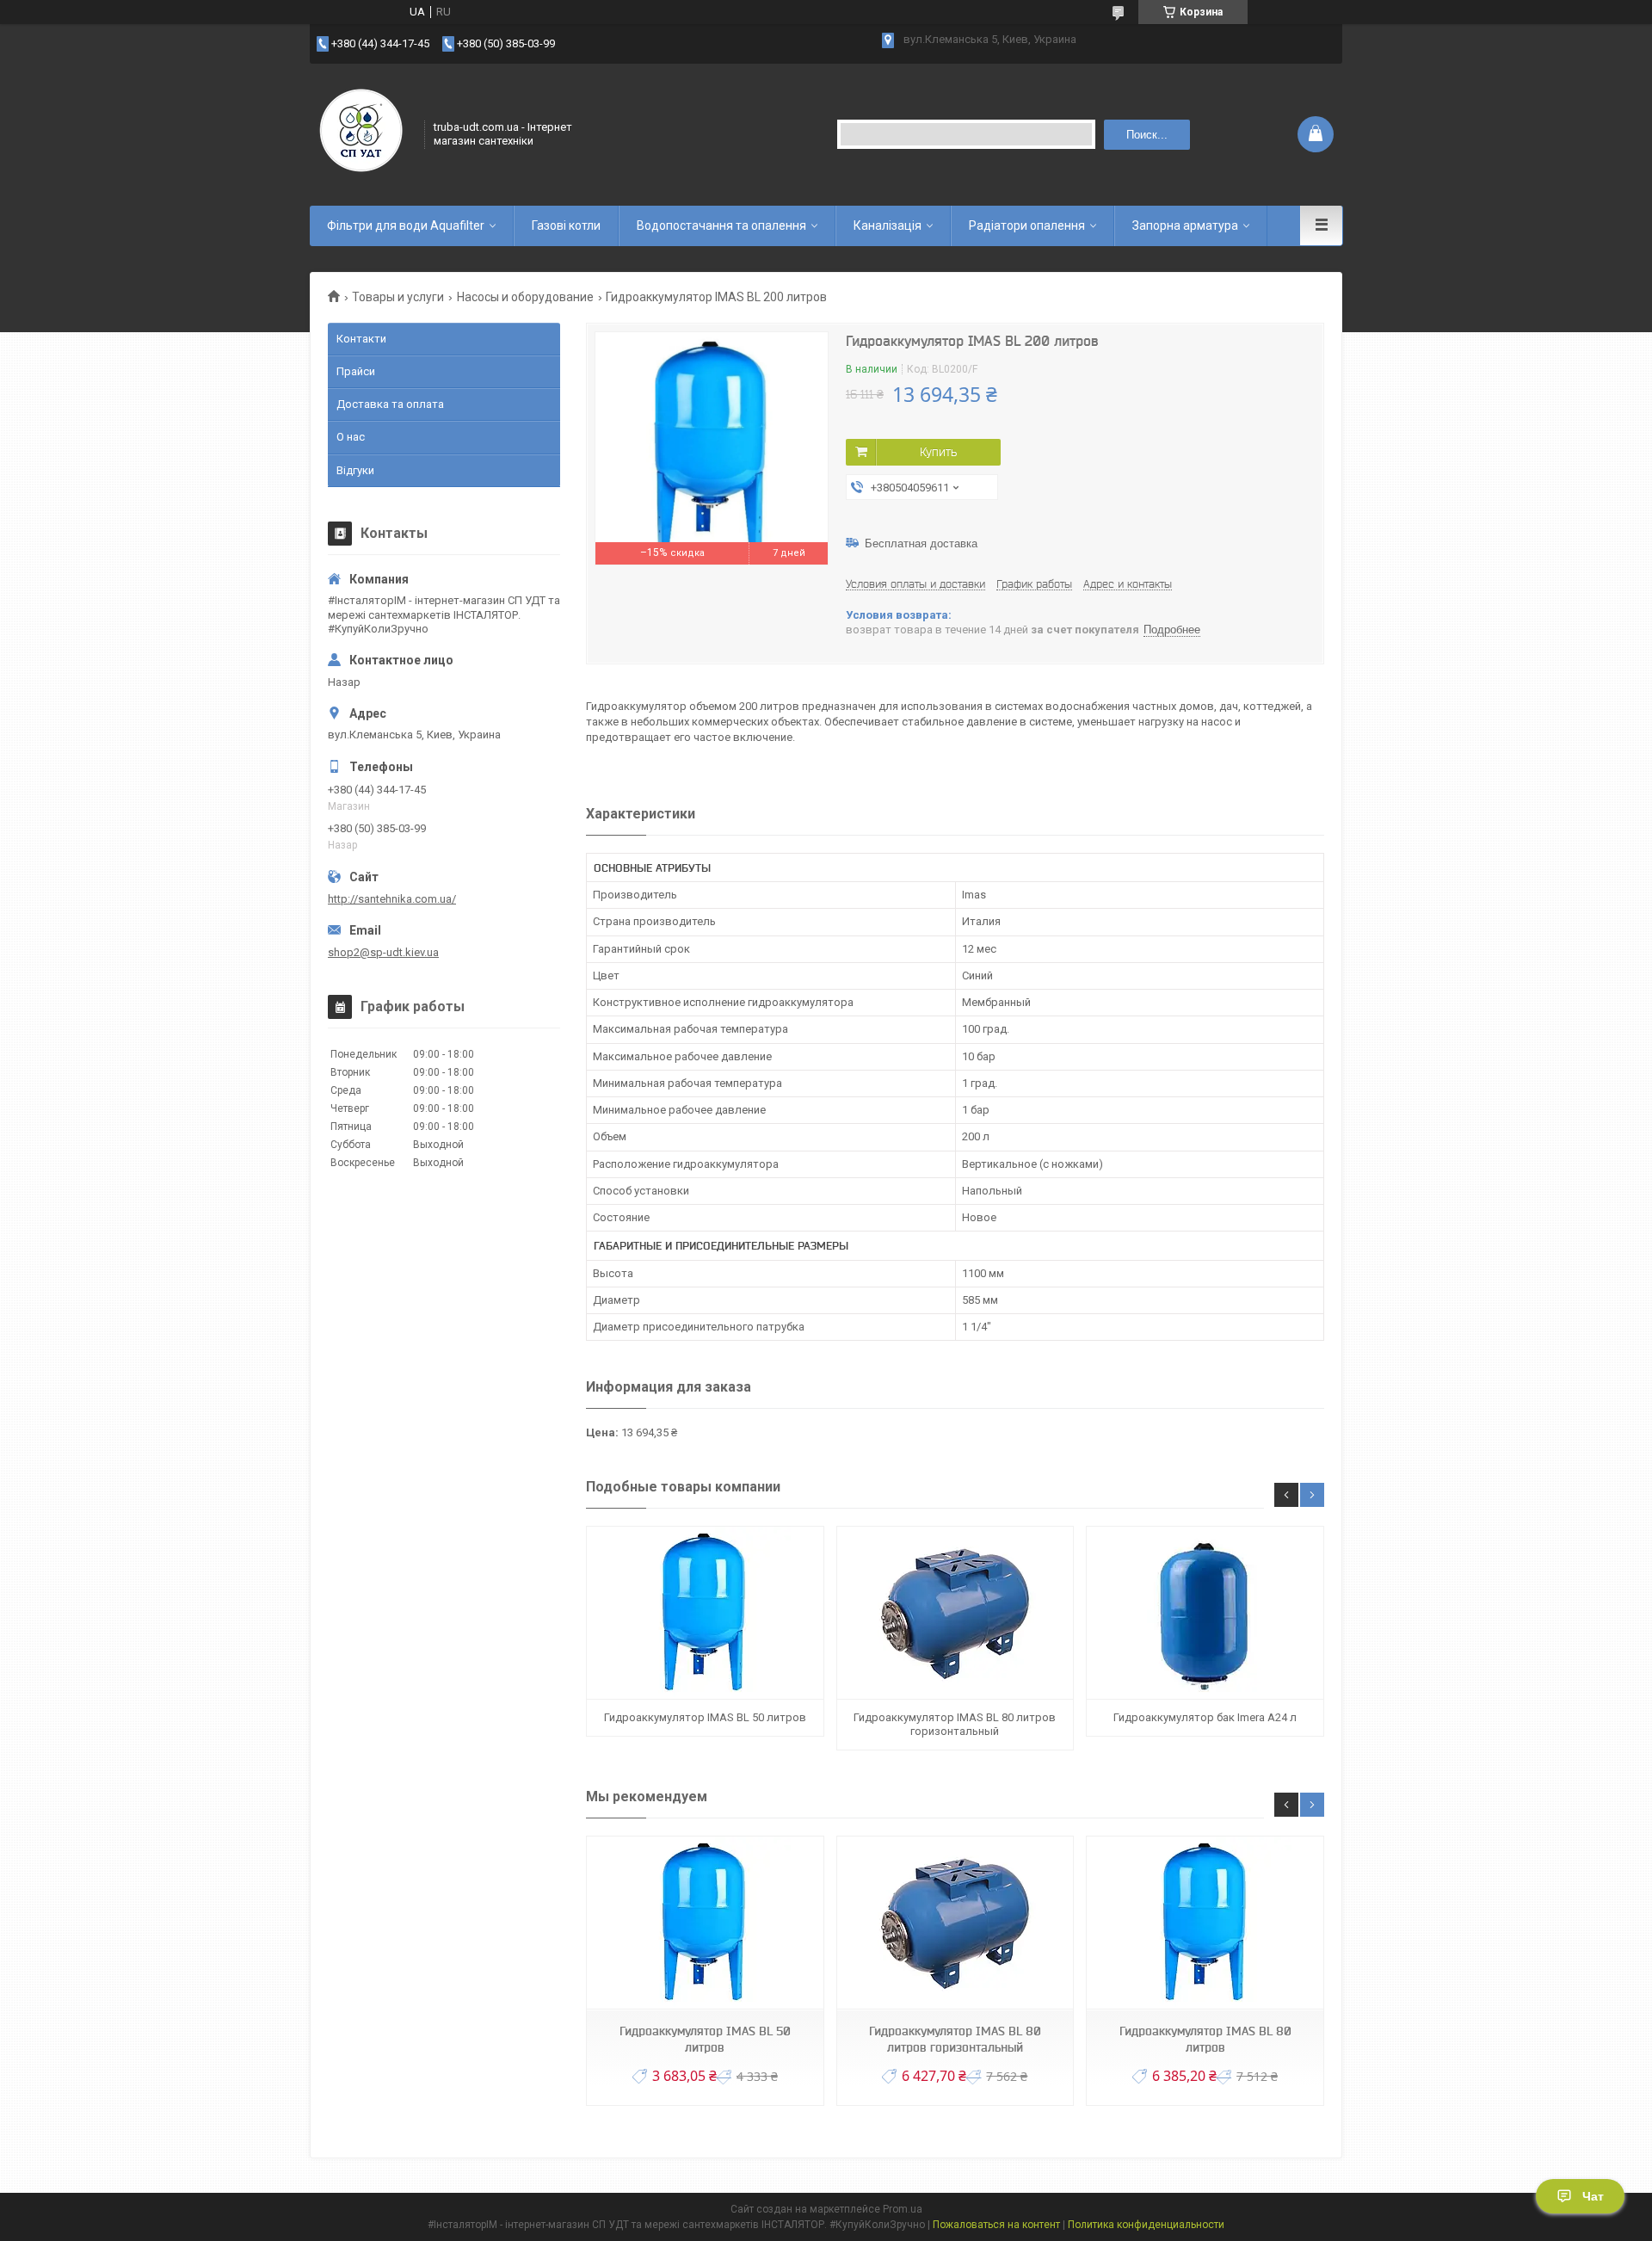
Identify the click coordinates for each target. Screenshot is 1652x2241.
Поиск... (1147, 135)
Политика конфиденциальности (1146, 2225)
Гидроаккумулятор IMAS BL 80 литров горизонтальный (955, 1724)
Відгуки (355, 470)
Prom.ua (903, 2209)
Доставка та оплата (390, 404)
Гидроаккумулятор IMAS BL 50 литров (705, 1717)
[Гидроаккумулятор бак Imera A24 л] (1205, 1613)
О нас (351, 437)
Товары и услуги (398, 297)
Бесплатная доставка (921, 543)
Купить (938, 452)
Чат (1593, 2196)
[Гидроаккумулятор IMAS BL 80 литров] (1205, 1923)
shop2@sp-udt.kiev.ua (383, 952)
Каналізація (888, 225)
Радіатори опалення (1027, 225)
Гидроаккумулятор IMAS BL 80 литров (1205, 2039)
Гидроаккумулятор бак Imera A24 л (1205, 1717)
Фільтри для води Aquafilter (406, 225)
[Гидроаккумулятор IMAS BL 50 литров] (705, 1613)
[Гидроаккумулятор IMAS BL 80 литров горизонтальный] (955, 1613)
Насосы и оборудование (525, 297)
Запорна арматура (1185, 225)
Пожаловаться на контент (996, 2225)
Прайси (356, 371)
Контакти (361, 339)
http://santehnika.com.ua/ (392, 899)
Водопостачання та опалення (721, 225)
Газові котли (566, 225)
